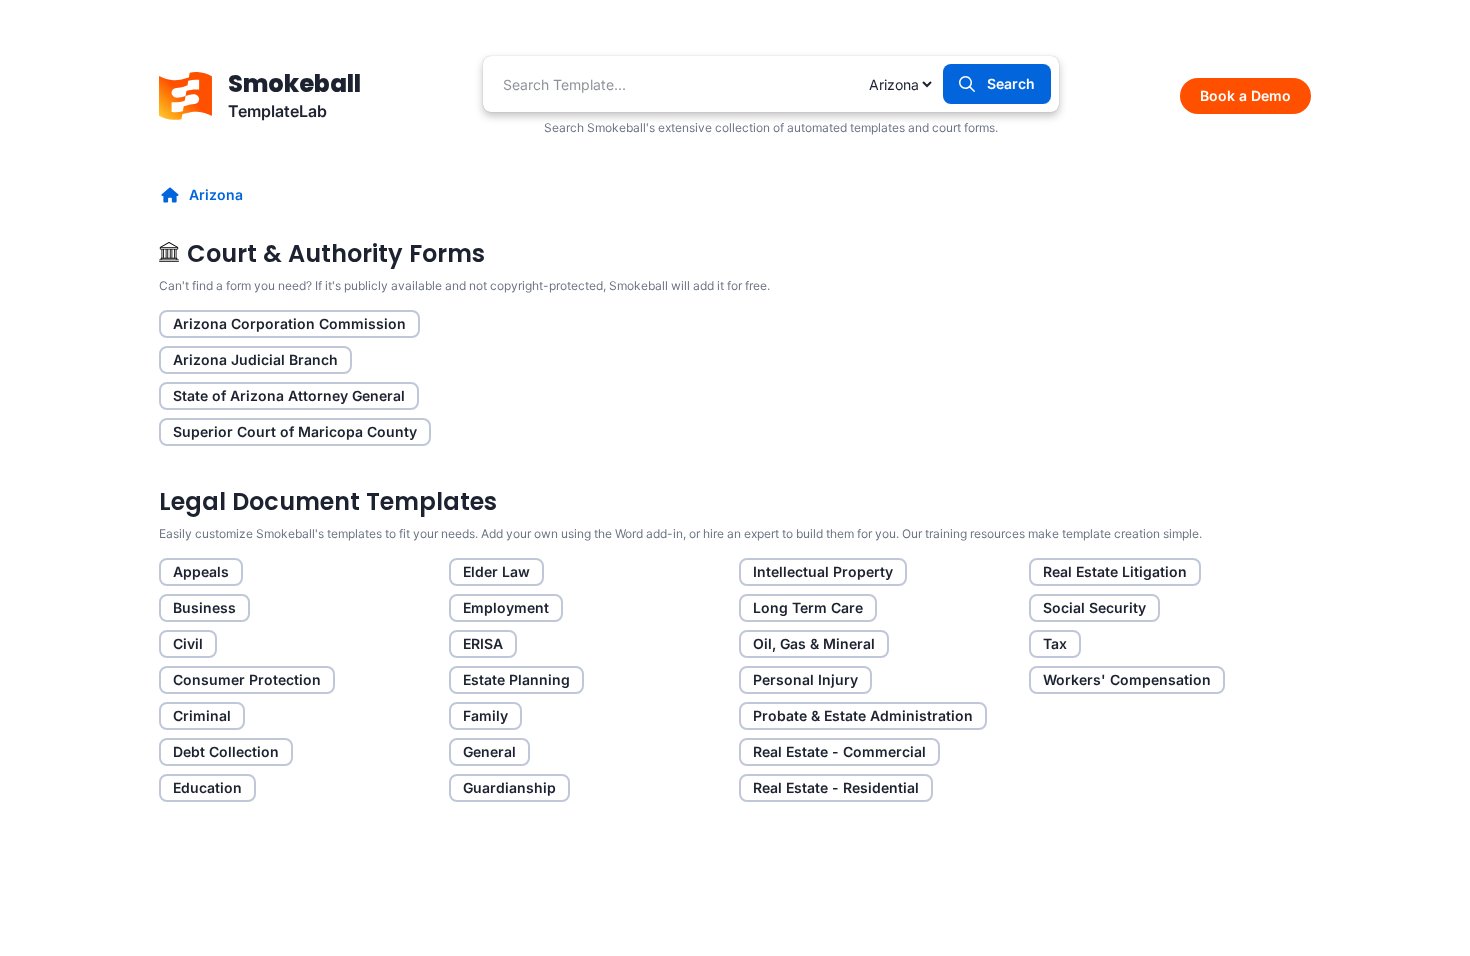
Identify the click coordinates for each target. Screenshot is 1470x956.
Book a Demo (1245, 95)
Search (1011, 83)
